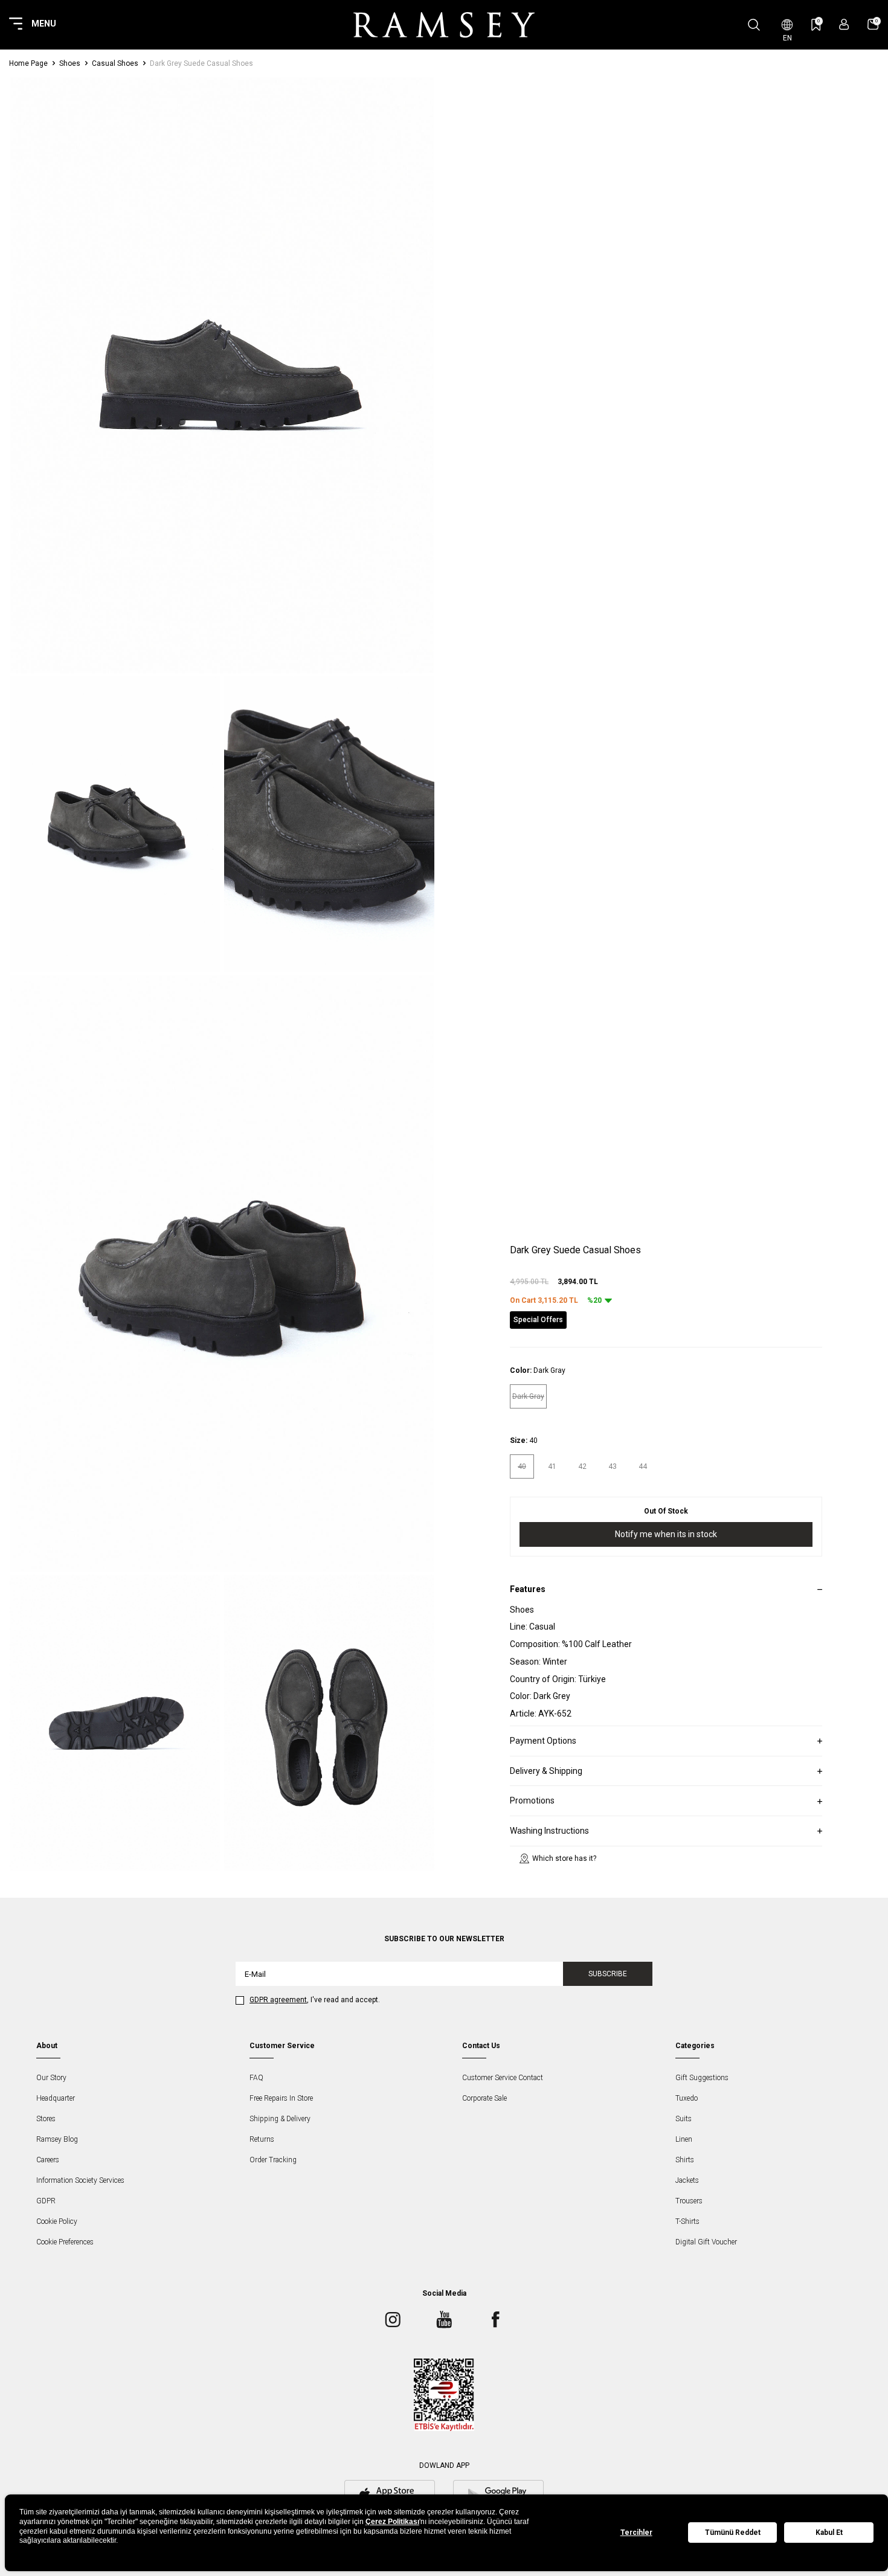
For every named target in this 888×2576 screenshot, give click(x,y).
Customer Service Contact (503, 2078)
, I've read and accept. (315, 2000)
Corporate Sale (484, 2098)
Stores (46, 2119)
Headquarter (56, 2098)
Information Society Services (80, 2180)
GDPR (46, 2201)
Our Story (51, 2078)
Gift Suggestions (702, 2078)
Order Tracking (273, 2160)
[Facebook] (495, 2319)
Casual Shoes (115, 63)
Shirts (685, 2160)
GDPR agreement (278, 2000)
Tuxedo (687, 2098)
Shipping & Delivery (280, 2119)
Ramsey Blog (57, 2139)
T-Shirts (687, 2221)
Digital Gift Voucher (706, 2242)
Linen (684, 2139)
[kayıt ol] (844, 24)
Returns (262, 2139)
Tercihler (636, 2533)
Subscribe (608, 1974)
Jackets (687, 2180)
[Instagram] (393, 2319)
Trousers (689, 2201)
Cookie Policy (57, 2221)
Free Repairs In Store (281, 2098)
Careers (48, 2160)
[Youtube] (444, 2319)
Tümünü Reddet (733, 2533)
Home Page (28, 63)
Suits (684, 2119)
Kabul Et (829, 2533)
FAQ (256, 2078)
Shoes (70, 63)
